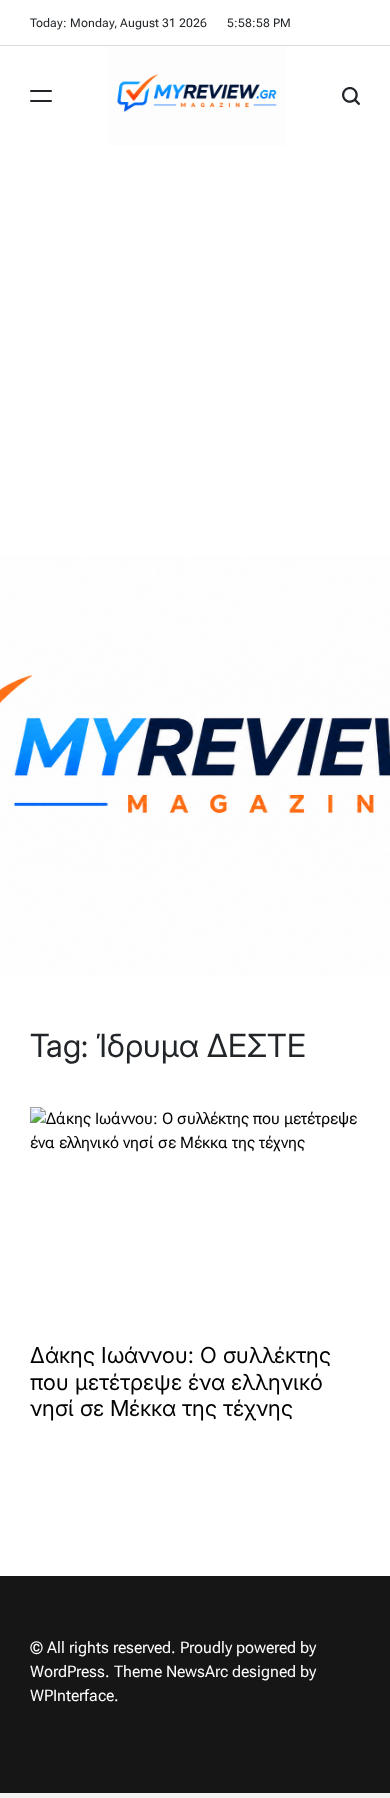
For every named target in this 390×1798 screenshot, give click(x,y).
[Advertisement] (195, 351)
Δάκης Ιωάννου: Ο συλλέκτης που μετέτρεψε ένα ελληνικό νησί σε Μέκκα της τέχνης (180, 1381)
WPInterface (72, 1695)
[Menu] (41, 96)
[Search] (351, 96)
